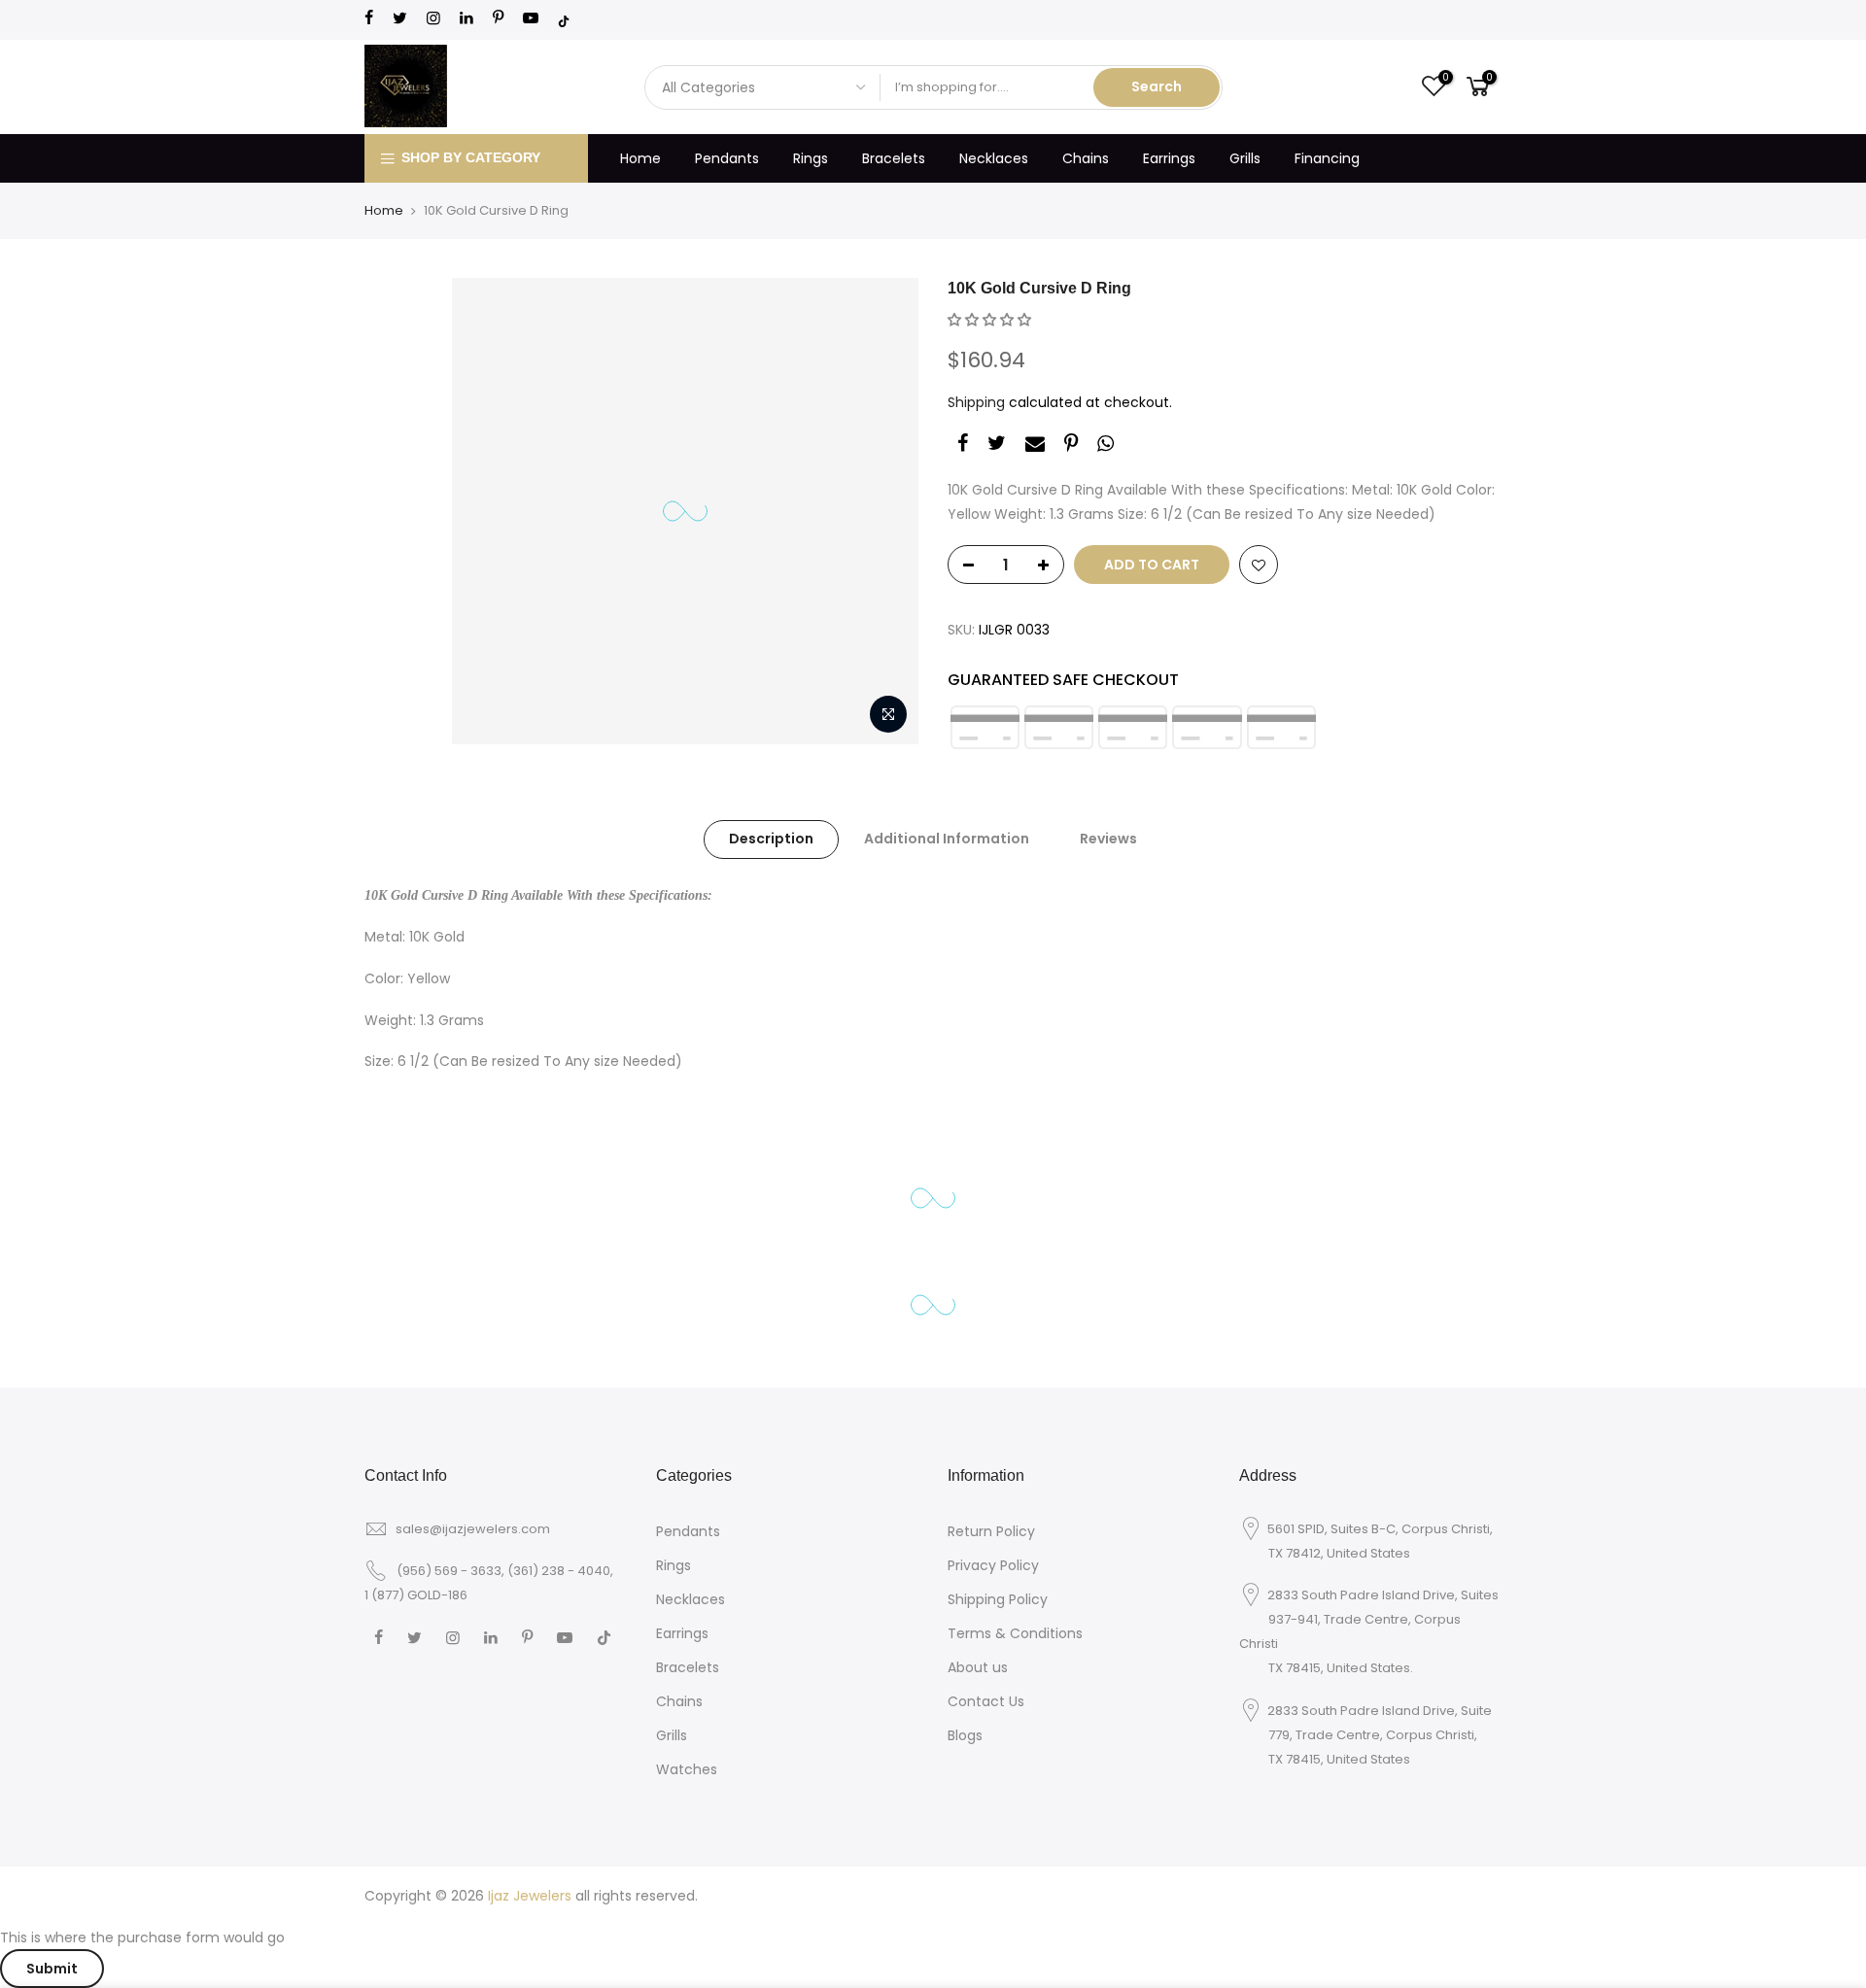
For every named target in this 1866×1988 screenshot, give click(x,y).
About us (978, 1667)
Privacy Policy (993, 1565)
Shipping (976, 402)
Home (640, 158)
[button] (989, 320)
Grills (1245, 158)
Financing (1327, 158)
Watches (687, 1769)
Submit (52, 1969)
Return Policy (991, 1531)
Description (771, 839)
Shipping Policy (998, 1599)
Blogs (965, 1735)
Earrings (1169, 158)
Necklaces (994, 158)
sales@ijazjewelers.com (473, 1529)
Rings (811, 158)
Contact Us (986, 1701)
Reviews (1108, 839)
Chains (1086, 158)
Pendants (727, 158)
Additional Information (947, 839)
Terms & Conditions (1015, 1633)
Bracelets (894, 158)
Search (1157, 86)
